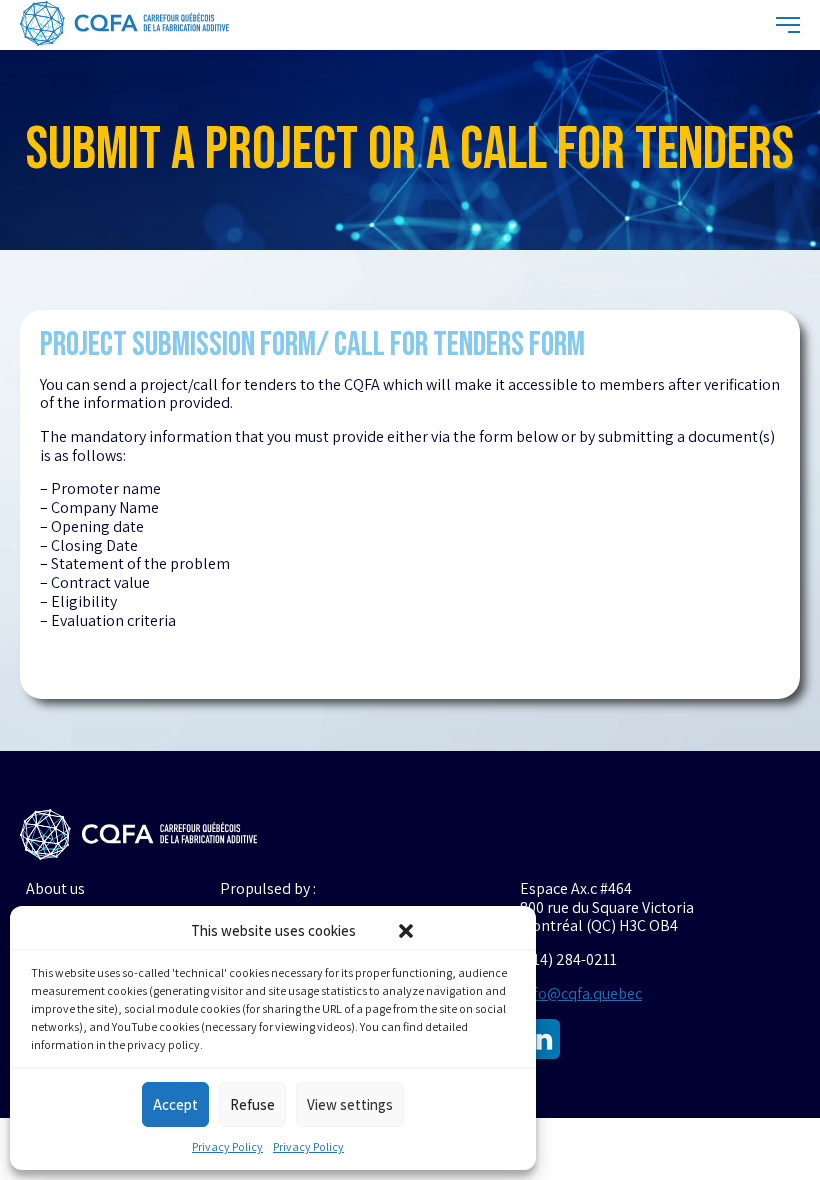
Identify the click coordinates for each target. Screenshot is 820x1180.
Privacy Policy (227, 1146)
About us (55, 889)
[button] (406, 931)
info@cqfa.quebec (581, 993)
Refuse (252, 1104)
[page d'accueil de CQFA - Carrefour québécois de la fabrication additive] (124, 25)
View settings (350, 1104)
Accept (175, 1104)
